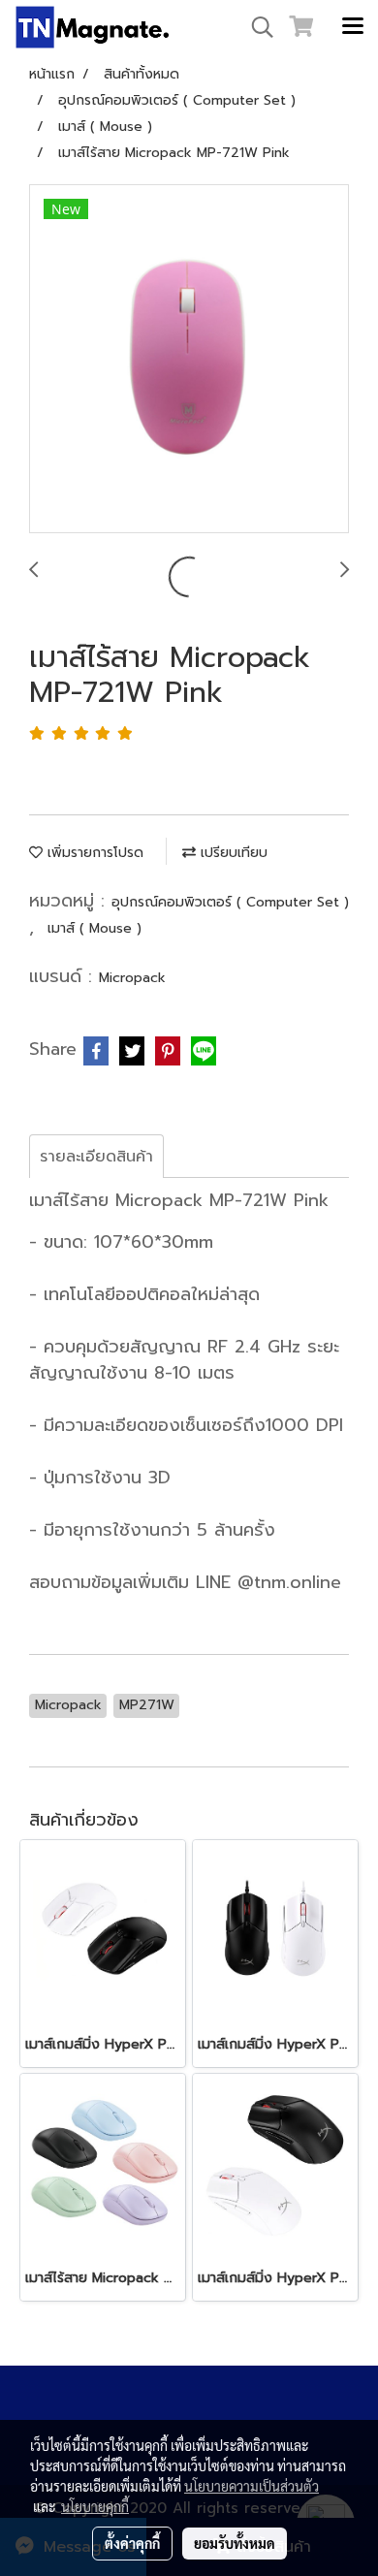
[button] (256, 27)
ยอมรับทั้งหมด (235, 2543)
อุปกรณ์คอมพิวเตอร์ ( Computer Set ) (230, 902)
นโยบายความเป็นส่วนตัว (252, 2486)
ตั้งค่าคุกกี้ (132, 2543)
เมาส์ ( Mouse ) (94, 928)
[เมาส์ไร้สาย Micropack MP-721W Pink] (189, 360)
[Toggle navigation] (353, 27)
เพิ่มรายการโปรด (93, 853)
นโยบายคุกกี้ (95, 2506)
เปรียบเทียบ (232, 853)
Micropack (132, 978)
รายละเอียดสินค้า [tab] (96, 1157)
